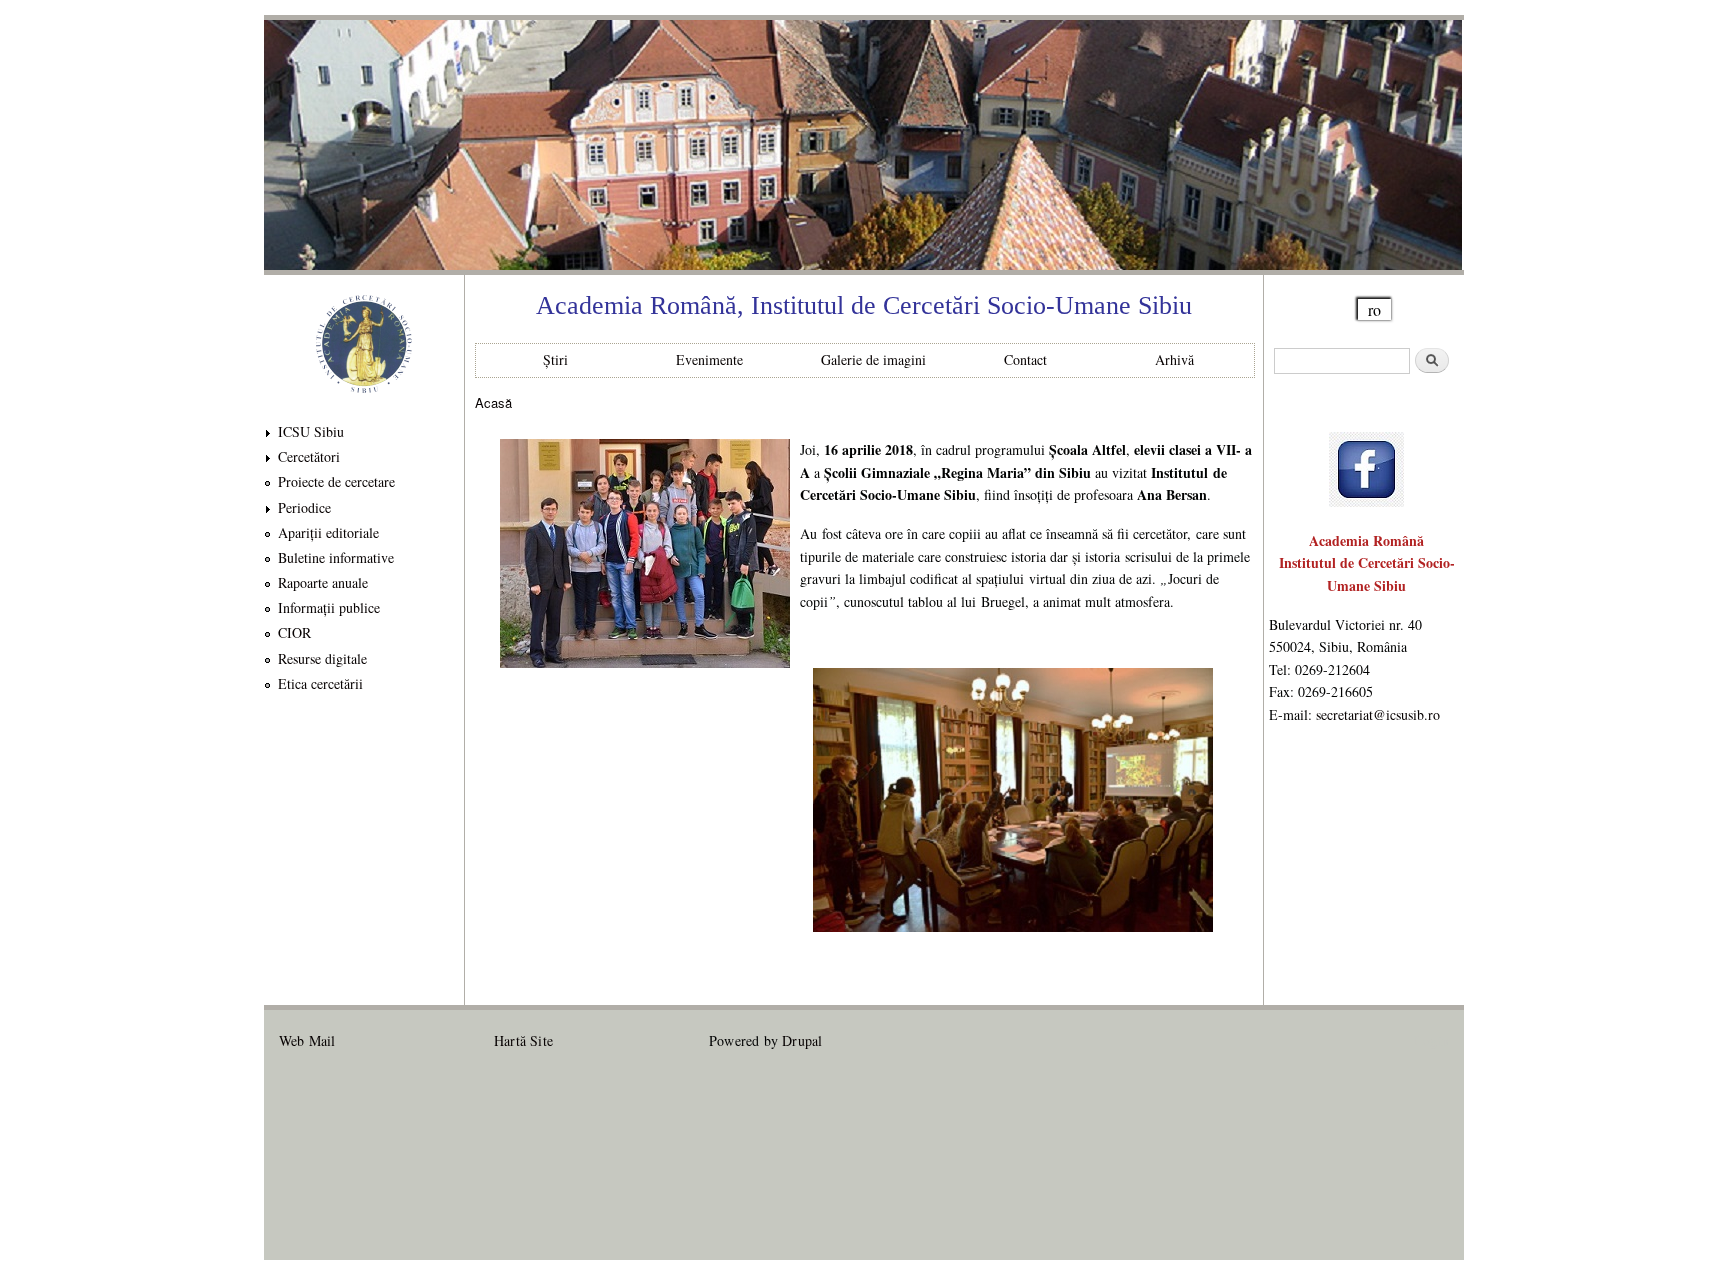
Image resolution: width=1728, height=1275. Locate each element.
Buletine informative (336, 557)
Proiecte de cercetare (336, 481)
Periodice (304, 507)
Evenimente (709, 359)
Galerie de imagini (873, 359)
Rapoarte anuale (323, 582)
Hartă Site (523, 1040)
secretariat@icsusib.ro (1378, 714)
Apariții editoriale (328, 532)
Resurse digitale (322, 658)
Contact (1025, 359)
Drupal (802, 1040)
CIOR (294, 632)
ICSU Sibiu (311, 431)
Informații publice (329, 607)
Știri (555, 359)
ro (1374, 309)
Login (1431, 1040)
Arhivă (1174, 359)
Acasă (493, 402)
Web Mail (307, 1040)
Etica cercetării (320, 683)
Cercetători (309, 456)
